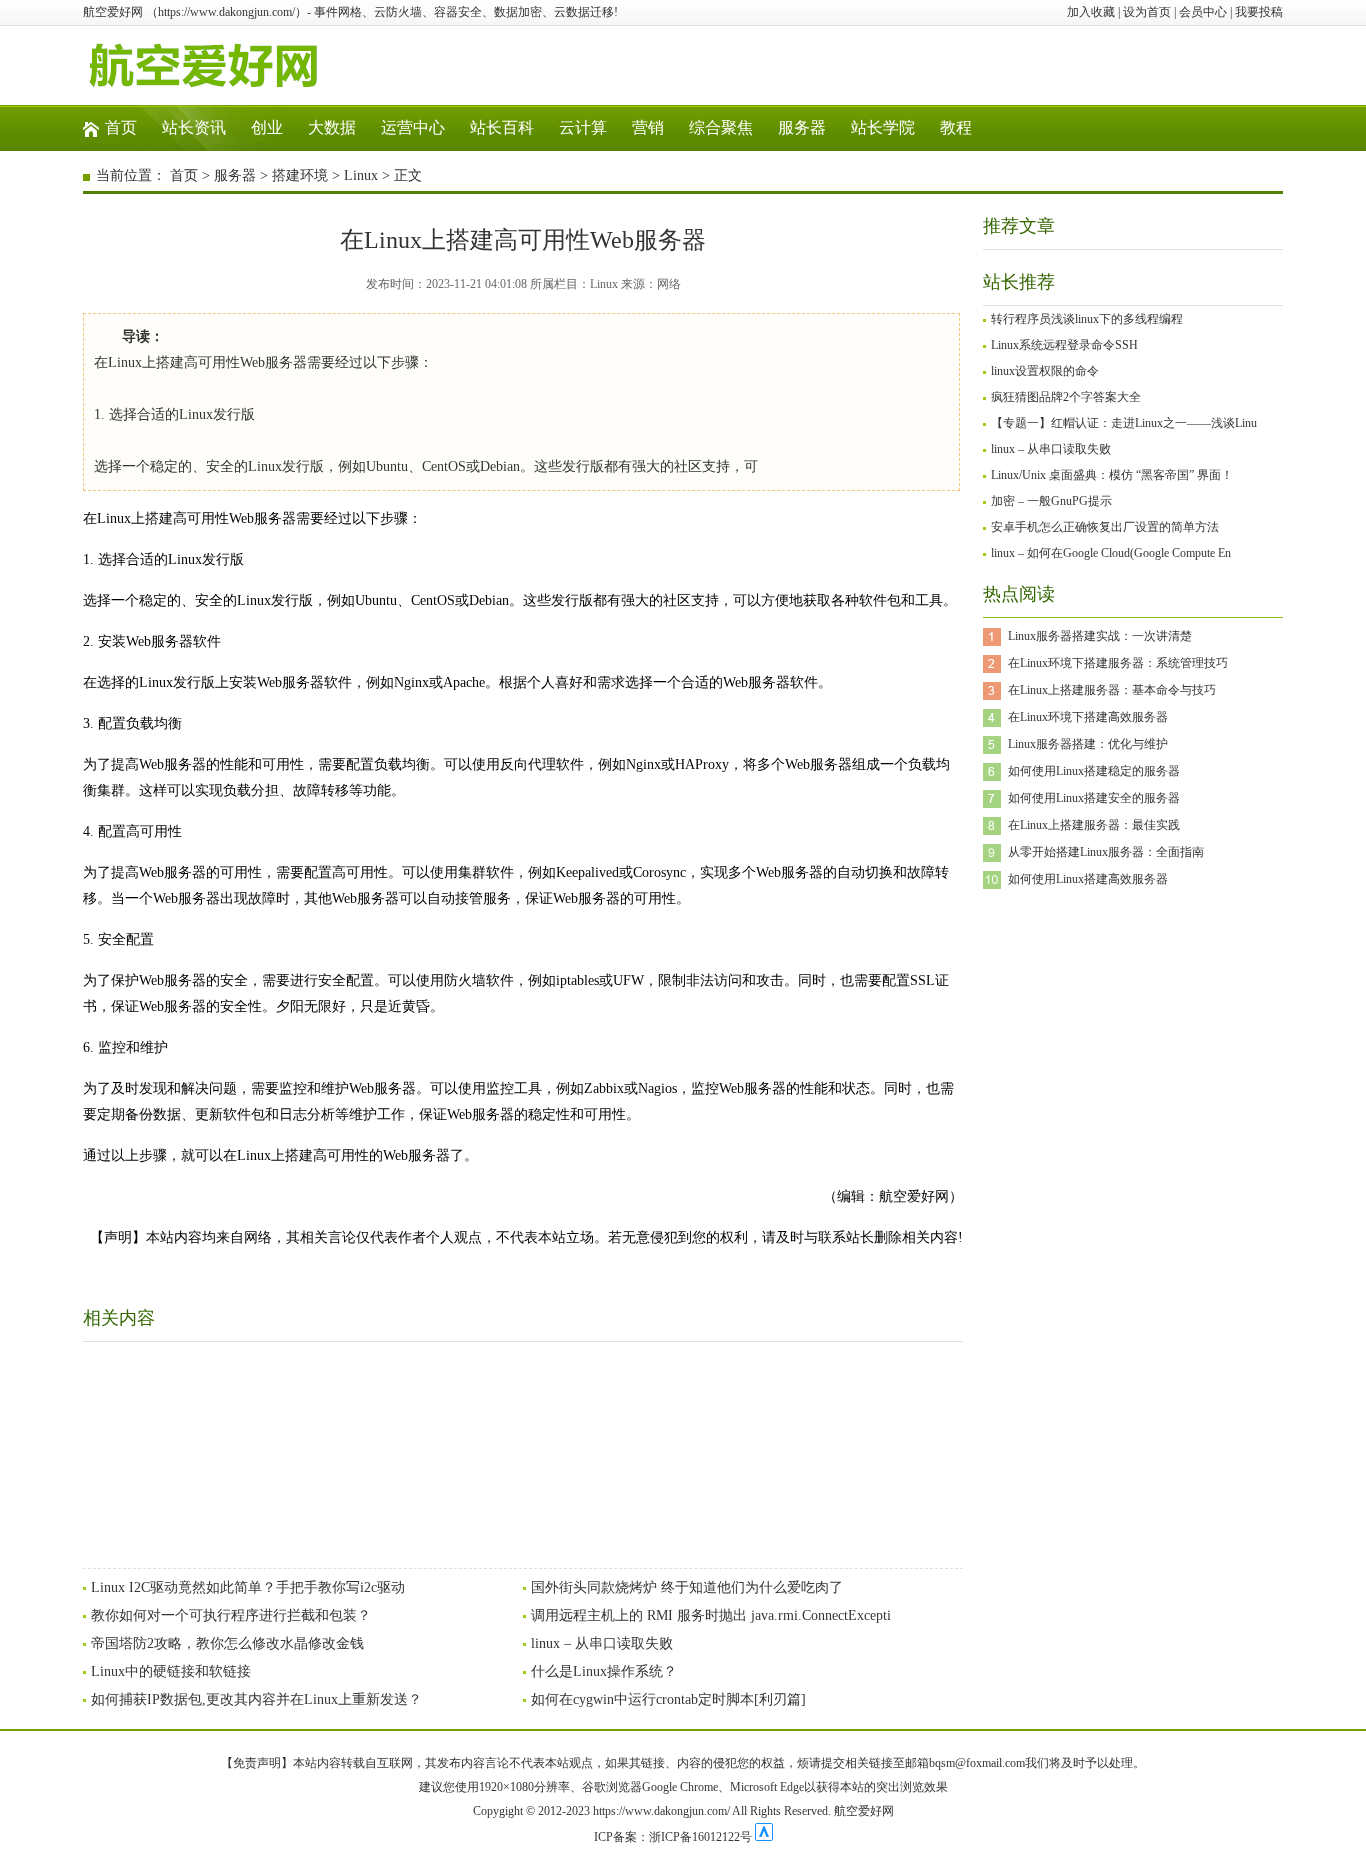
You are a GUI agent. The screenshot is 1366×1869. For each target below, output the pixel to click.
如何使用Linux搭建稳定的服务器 (1094, 771)
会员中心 (1203, 12)
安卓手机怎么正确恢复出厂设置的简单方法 (1105, 527)
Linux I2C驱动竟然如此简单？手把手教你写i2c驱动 (248, 1587)
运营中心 (413, 127)
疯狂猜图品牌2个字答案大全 (1066, 397)
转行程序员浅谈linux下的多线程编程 (1087, 319)
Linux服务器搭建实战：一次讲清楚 (1100, 636)
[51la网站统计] (764, 1837)
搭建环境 (300, 175)
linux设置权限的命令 (1045, 371)
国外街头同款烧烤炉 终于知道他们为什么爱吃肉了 (687, 1587)
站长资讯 (194, 127)
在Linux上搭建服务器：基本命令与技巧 (1112, 690)
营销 (648, 127)
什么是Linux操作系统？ (604, 1671)
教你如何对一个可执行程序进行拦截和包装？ (231, 1615)
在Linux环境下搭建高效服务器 (1088, 717)
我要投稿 (1259, 12)
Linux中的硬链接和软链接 (171, 1671)
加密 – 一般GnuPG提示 (1051, 501)
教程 (956, 127)
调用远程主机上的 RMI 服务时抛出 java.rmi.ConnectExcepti (711, 1615)
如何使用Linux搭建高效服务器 (1088, 879)
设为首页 (1147, 12)
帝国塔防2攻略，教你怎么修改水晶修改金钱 (227, 1643)
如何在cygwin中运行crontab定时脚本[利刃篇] (668, 1699)
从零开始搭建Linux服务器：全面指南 (1106, 852)
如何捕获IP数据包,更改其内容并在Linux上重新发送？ (256, 1699)
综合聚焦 (721, 127)
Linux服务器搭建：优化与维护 (1088, 744)
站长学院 (883, 127)
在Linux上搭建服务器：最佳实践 (1094, 825)
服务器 (802, 127)
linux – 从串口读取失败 (602, 1643)
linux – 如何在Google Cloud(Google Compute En (1111, 553)
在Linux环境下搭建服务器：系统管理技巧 (1118, 663)
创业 (267, 127)
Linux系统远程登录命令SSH (1064, 345)
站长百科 (502, 127)
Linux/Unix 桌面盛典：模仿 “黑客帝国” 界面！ (1112, 475)
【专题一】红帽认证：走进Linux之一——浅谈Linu (1124, 423)
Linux (361, 175)
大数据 (332, 127)
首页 (121, 127)
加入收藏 (1091, 12)
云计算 (583, 127)
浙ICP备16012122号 (700, 1837)
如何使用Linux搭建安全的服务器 (1094, 798)
